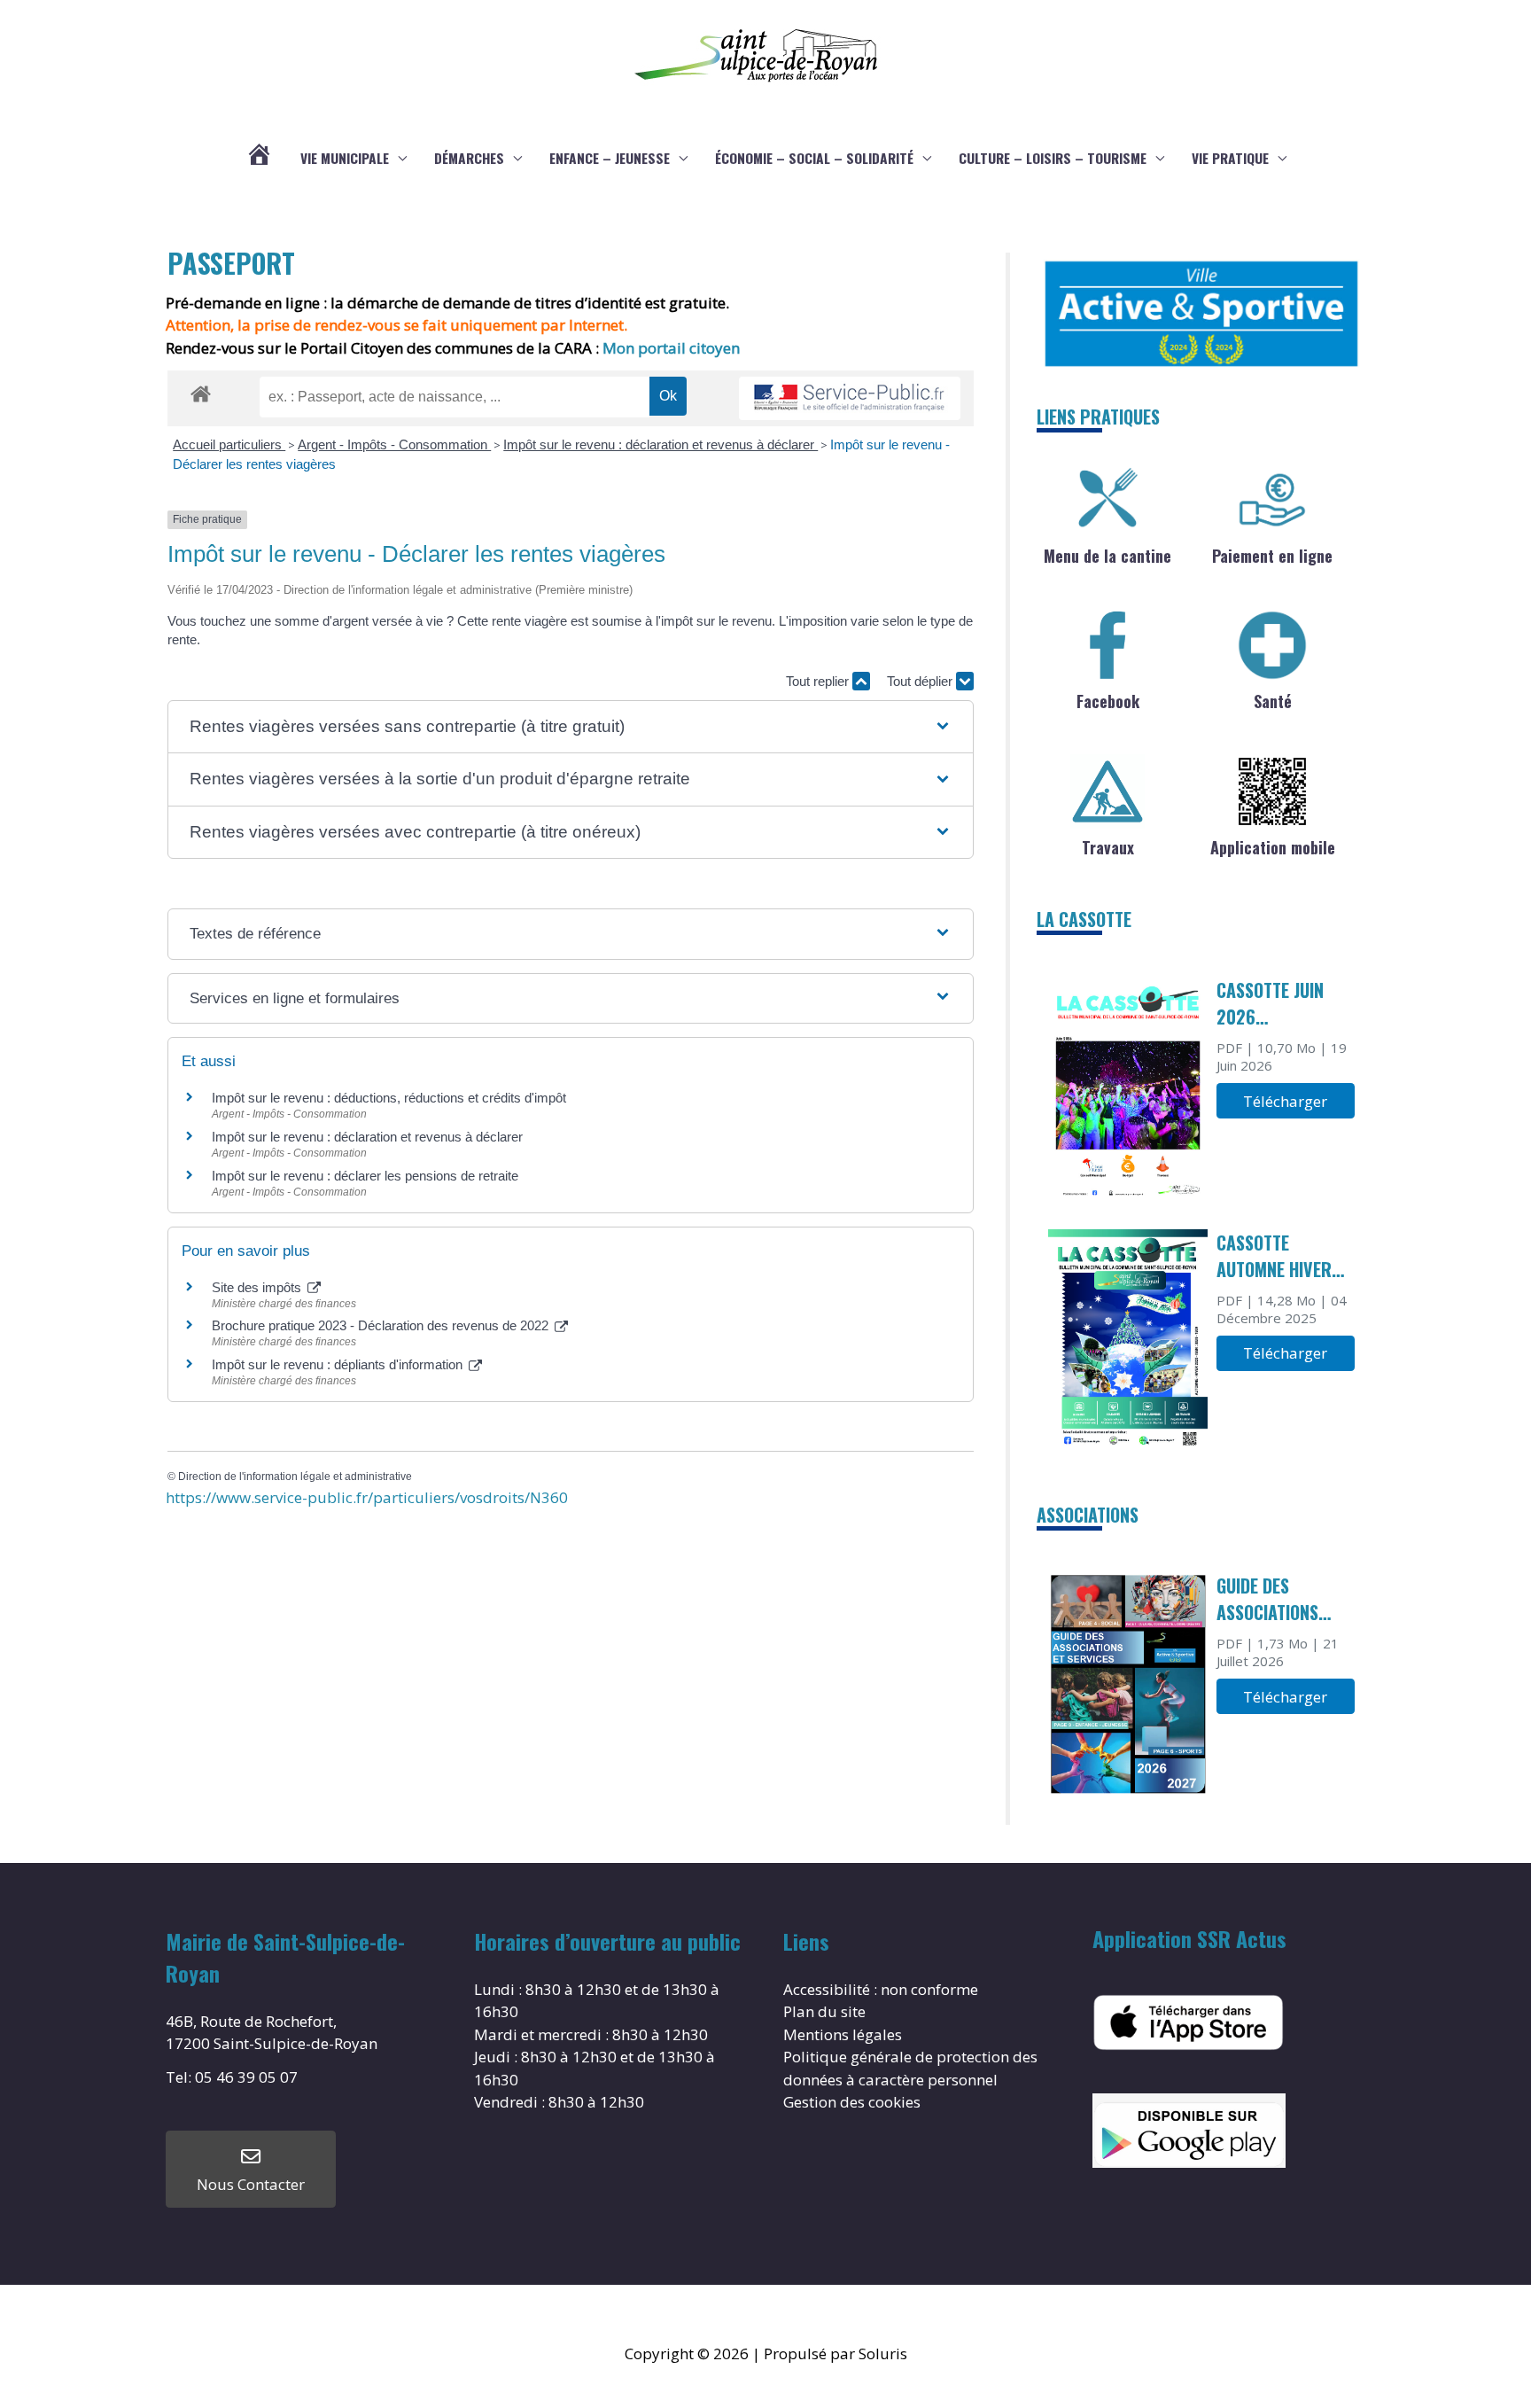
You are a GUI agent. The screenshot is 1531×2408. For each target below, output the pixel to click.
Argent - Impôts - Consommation (394, 444)
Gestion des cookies (852, 2102)
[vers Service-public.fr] (850, 398)
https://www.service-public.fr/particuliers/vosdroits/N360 (367, 1497)
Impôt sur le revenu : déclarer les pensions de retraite (365, 1176)
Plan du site (824, 2011)
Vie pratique (1230, 158)
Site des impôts (258, 1287)
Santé (1273, 701)
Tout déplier (921, 681)
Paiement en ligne (1272, 556)
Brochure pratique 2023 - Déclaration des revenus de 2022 (382, 1325)
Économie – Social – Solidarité (814, 158)
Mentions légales (843, 2034)
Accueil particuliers (229, 444)
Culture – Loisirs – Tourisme (1053, 158)
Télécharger (1285, 1101)
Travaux (1108, 847)
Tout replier (819, 681)
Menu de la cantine (1107, 556)
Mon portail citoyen (673, 348)
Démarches (469, 158)
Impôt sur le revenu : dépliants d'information (339, 1364)
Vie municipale (345, 158)
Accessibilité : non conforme (881, 1989)
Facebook (1108, 701)
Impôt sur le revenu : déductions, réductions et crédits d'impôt (389, 1098)
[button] (571, 727)
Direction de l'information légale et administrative (295, 1477)
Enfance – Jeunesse (610, 158)
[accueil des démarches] (201, 391)
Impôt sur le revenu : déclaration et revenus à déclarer (661, 444)
